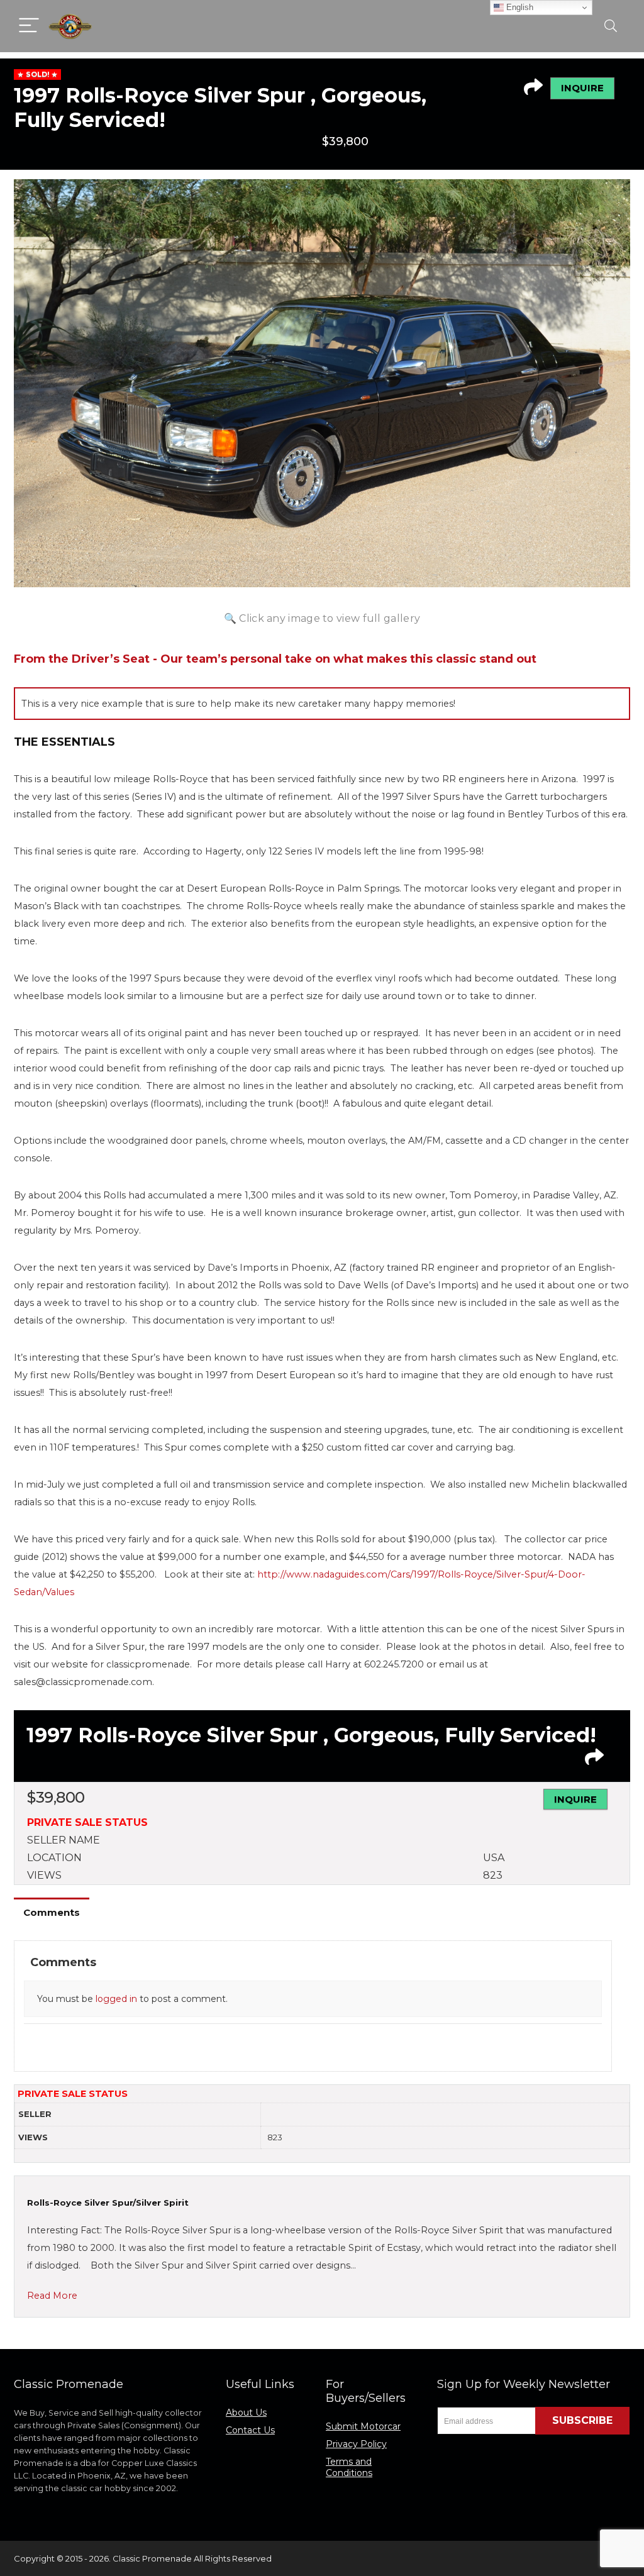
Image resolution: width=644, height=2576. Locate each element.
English (519, 7)
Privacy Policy (356, 2444)
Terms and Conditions (349, 2467)
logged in (116, 1999)
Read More (52, 2296)
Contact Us (250, 2430)
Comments (52, 1912)
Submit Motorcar (363, 2426)
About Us (246, 2413)
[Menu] (29, 26)
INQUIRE (582, 88)
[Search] (611, 26)
